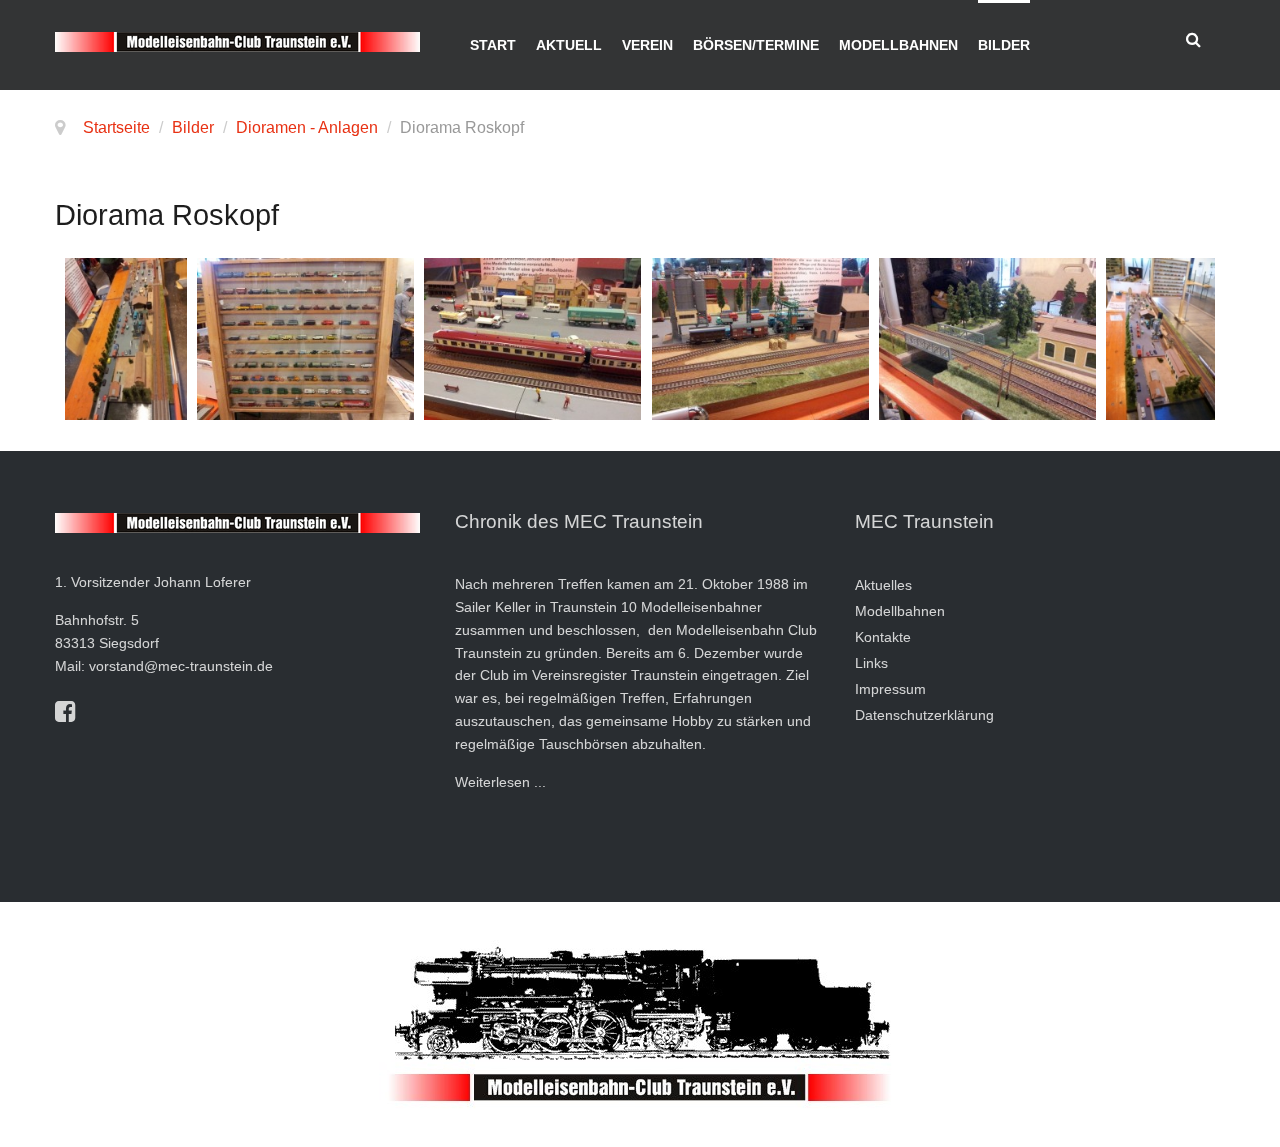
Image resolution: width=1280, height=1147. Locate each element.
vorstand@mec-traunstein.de (181, 666)
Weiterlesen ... (500, 782)
